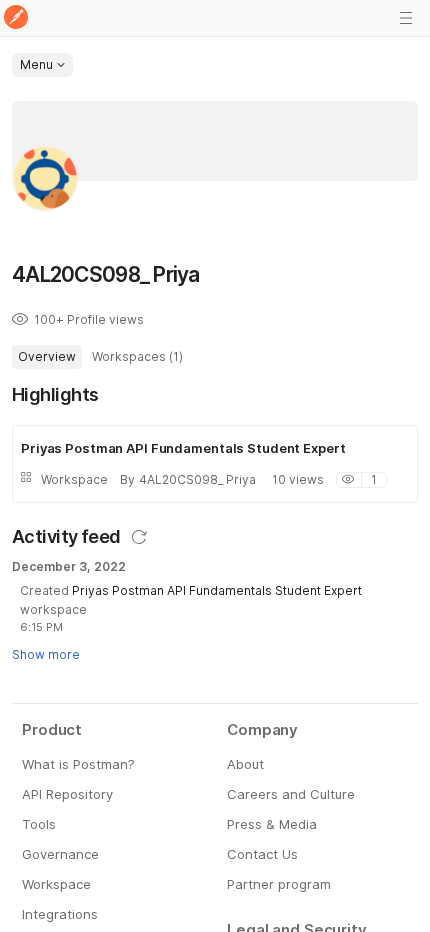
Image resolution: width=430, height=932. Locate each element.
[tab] (47, 357)
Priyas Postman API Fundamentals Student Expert (217, 590)
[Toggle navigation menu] (406, 18)
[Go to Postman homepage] (16, 18)
